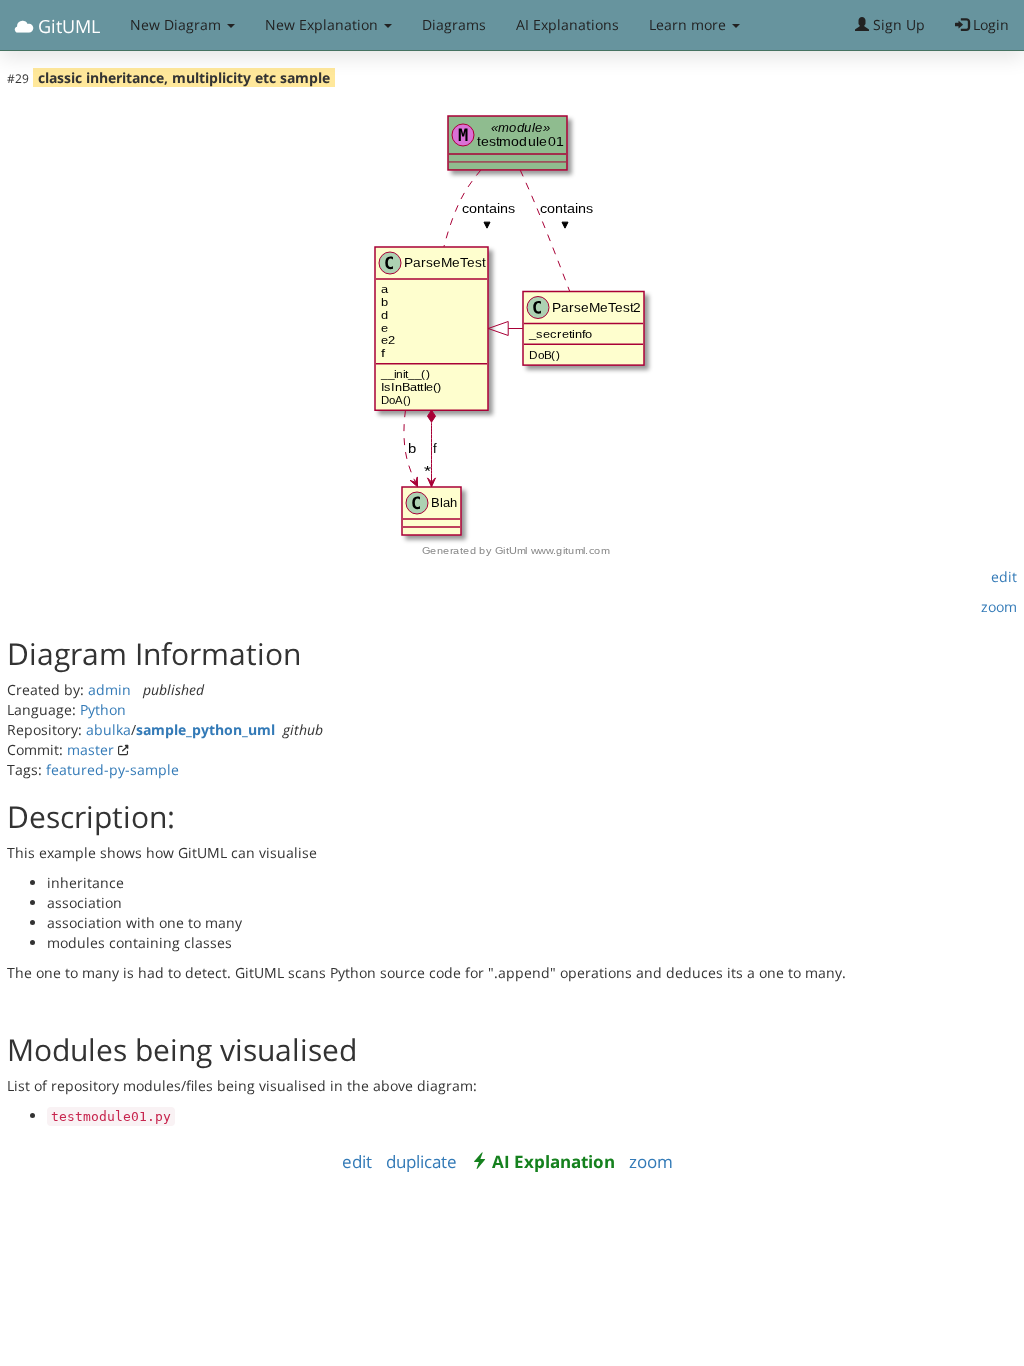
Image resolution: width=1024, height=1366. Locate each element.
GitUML (66, 26)
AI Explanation (553, 1161)
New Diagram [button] (177, 24)
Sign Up (897, 24)
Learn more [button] (689, 24)
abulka (108, 729)
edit (1004, 576)
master (90, 749)
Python (103, 709)
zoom (999, 606)
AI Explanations (567, 24)
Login (989, 24)
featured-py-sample (112, 769)
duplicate (421, 1161)
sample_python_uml (205, 729)
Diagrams (454, 24)
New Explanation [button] (323, 24)
